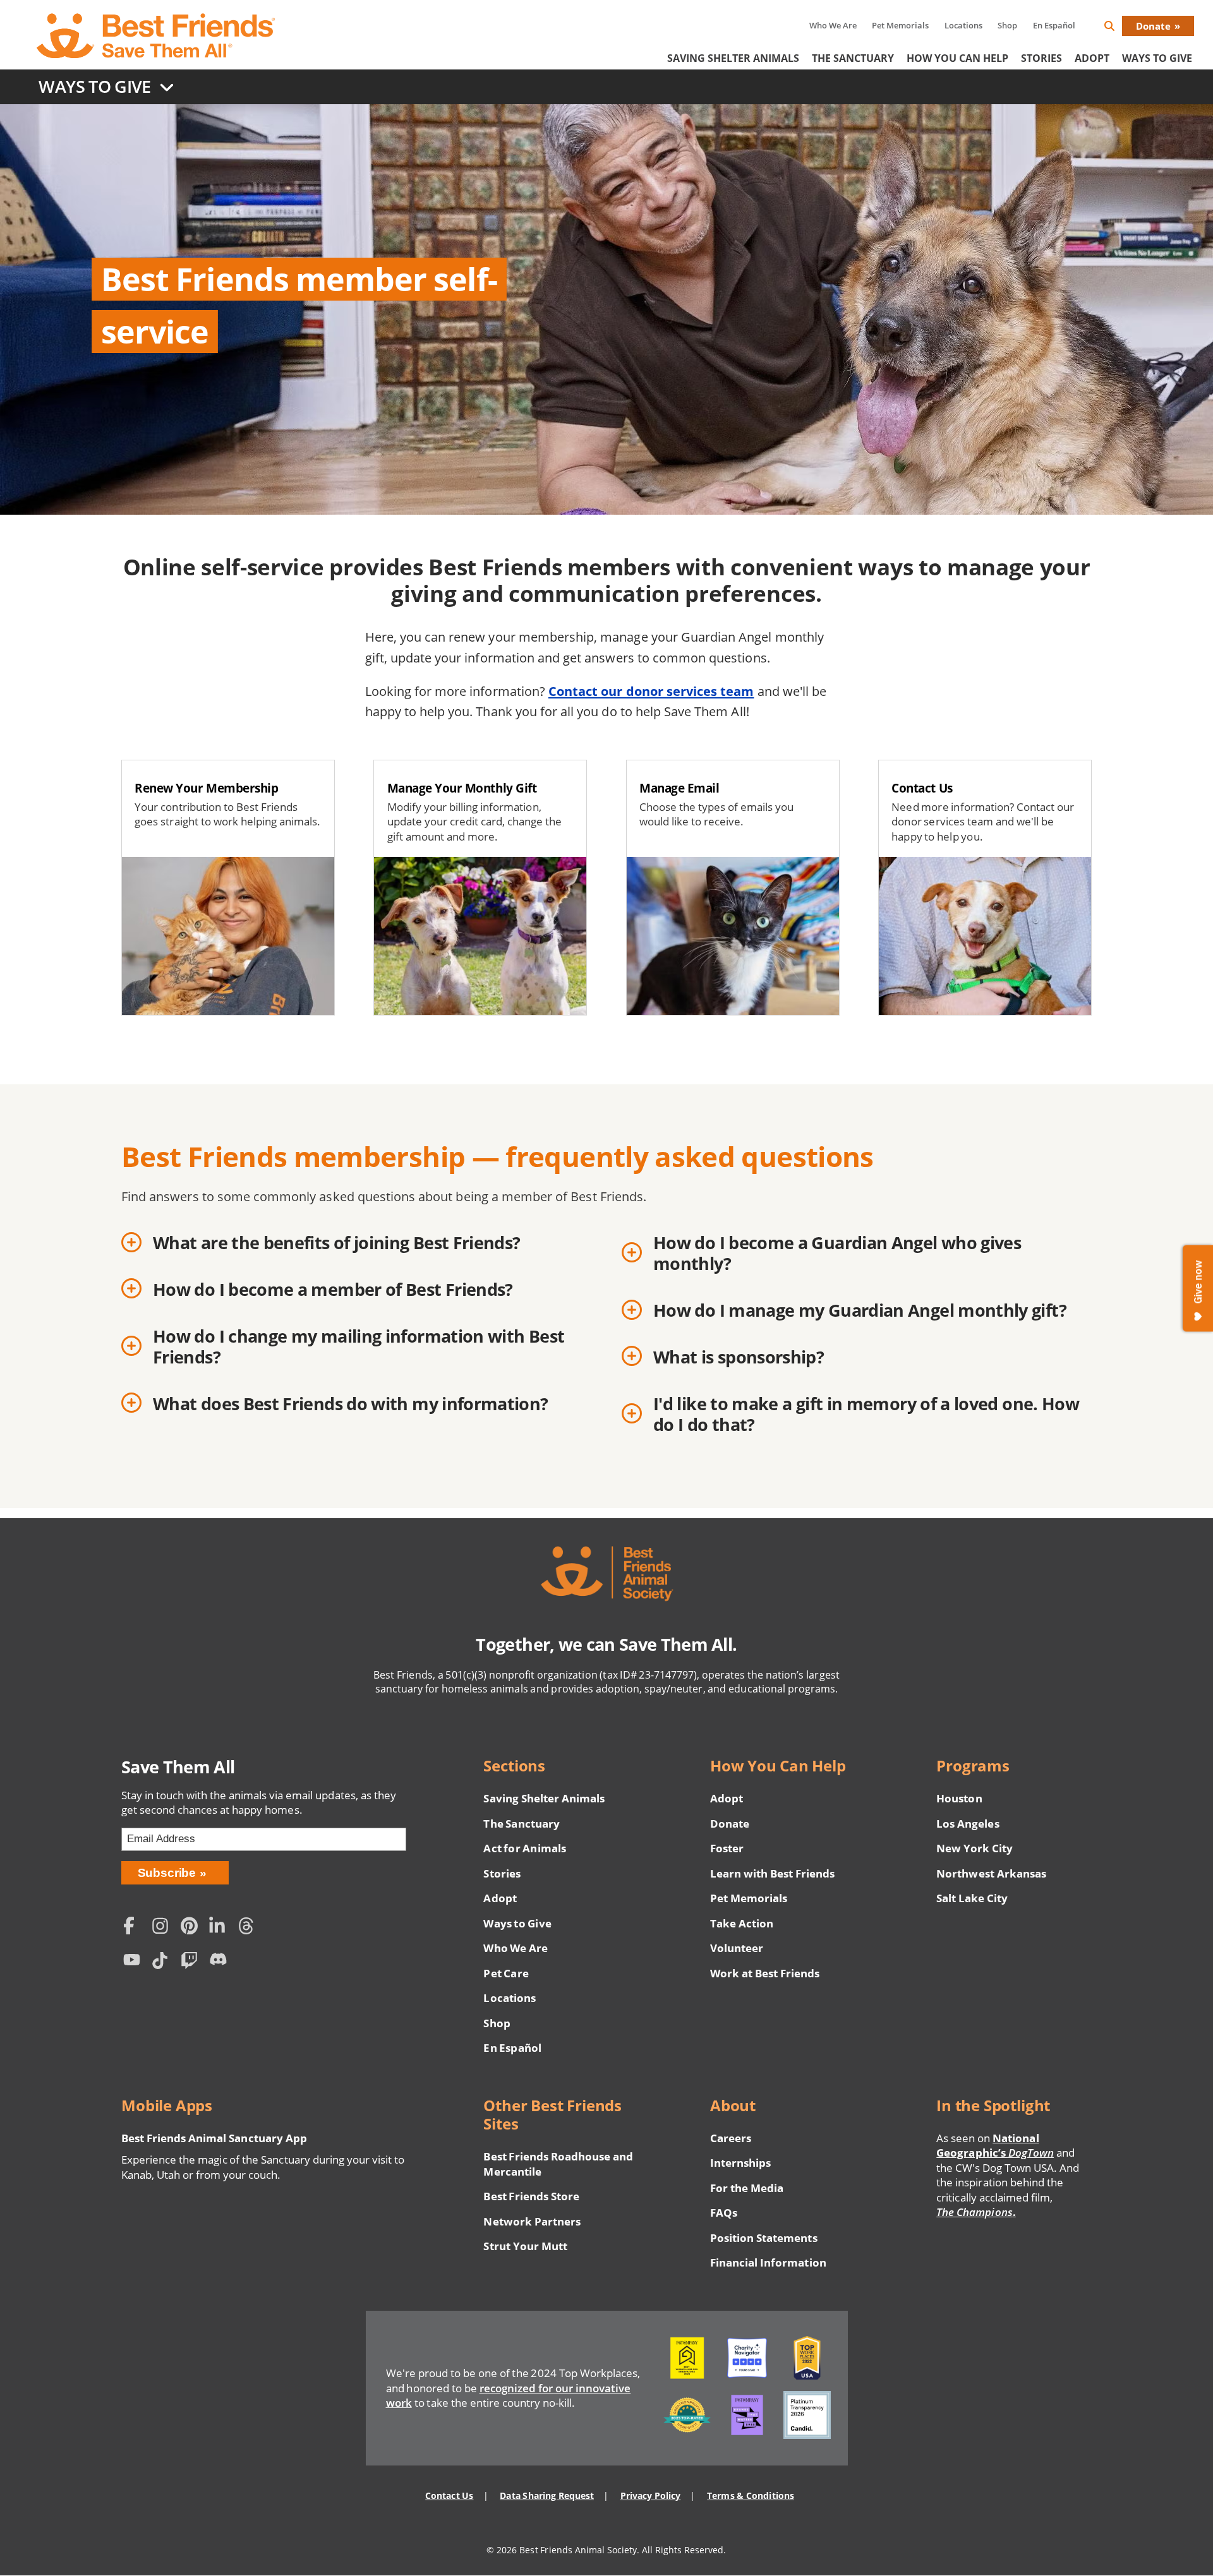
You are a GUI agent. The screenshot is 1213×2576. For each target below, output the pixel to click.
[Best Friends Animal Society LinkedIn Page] (220, 1927)
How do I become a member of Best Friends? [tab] (333, 1289)
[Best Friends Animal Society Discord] (220, 1962)
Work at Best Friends (765, 1973)
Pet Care (506, 1973)
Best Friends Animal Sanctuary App (214, 2138)
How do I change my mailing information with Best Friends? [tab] (359, 1346)
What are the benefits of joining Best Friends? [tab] (337, 1243)
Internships (741, 2163)
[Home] (157, 36)
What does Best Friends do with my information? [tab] (351, 1404)
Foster (727, 1848)
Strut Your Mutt (525, 2246)
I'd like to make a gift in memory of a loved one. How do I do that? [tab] (866, 1414)
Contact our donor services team (651, 691)
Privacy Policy (650, 2495)
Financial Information (768, 2262)
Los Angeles (968, 1824)
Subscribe (167, 1873)
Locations (963, 25)
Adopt (1092, 58)
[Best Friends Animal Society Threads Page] (250, 1927)
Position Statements (764, 2238)
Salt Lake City (972, 1898)
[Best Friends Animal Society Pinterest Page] (192, 1927)
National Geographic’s (995, 2146)
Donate (1153, 26)
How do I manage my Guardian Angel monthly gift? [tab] (860, 1310)
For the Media (747, 2188)
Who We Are (833, 25)
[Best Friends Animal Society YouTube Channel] (135, 1962)
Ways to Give (517, 1923)
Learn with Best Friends (773, 1873)
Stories (1041, 58)
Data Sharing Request (547, 2495)
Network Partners (532, 2221)
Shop (1007, 25)
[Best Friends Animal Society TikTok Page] (163, 1962)
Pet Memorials (900, 25)
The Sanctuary (853, 58)
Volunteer (737, 1948)
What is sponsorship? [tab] (739, 1357)
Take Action (742, 1923)
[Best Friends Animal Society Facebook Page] (135, 1927)
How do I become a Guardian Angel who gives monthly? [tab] (837, 1253)
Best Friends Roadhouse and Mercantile (558, 2164)
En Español (1054, 25)
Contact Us (449, 2495)
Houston (959, 1798)
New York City (975, 1848)
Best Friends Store (531, 2196)
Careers (731, 2138)
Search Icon (1119, 28)
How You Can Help (957, 58)
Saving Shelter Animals (733, 58)
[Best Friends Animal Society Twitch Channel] (192, 1962)
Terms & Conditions (750, 2495)
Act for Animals (524, 1848)
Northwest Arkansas (991, 1873)
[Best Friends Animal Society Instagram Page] (163, 1927)
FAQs (724, 2213)
